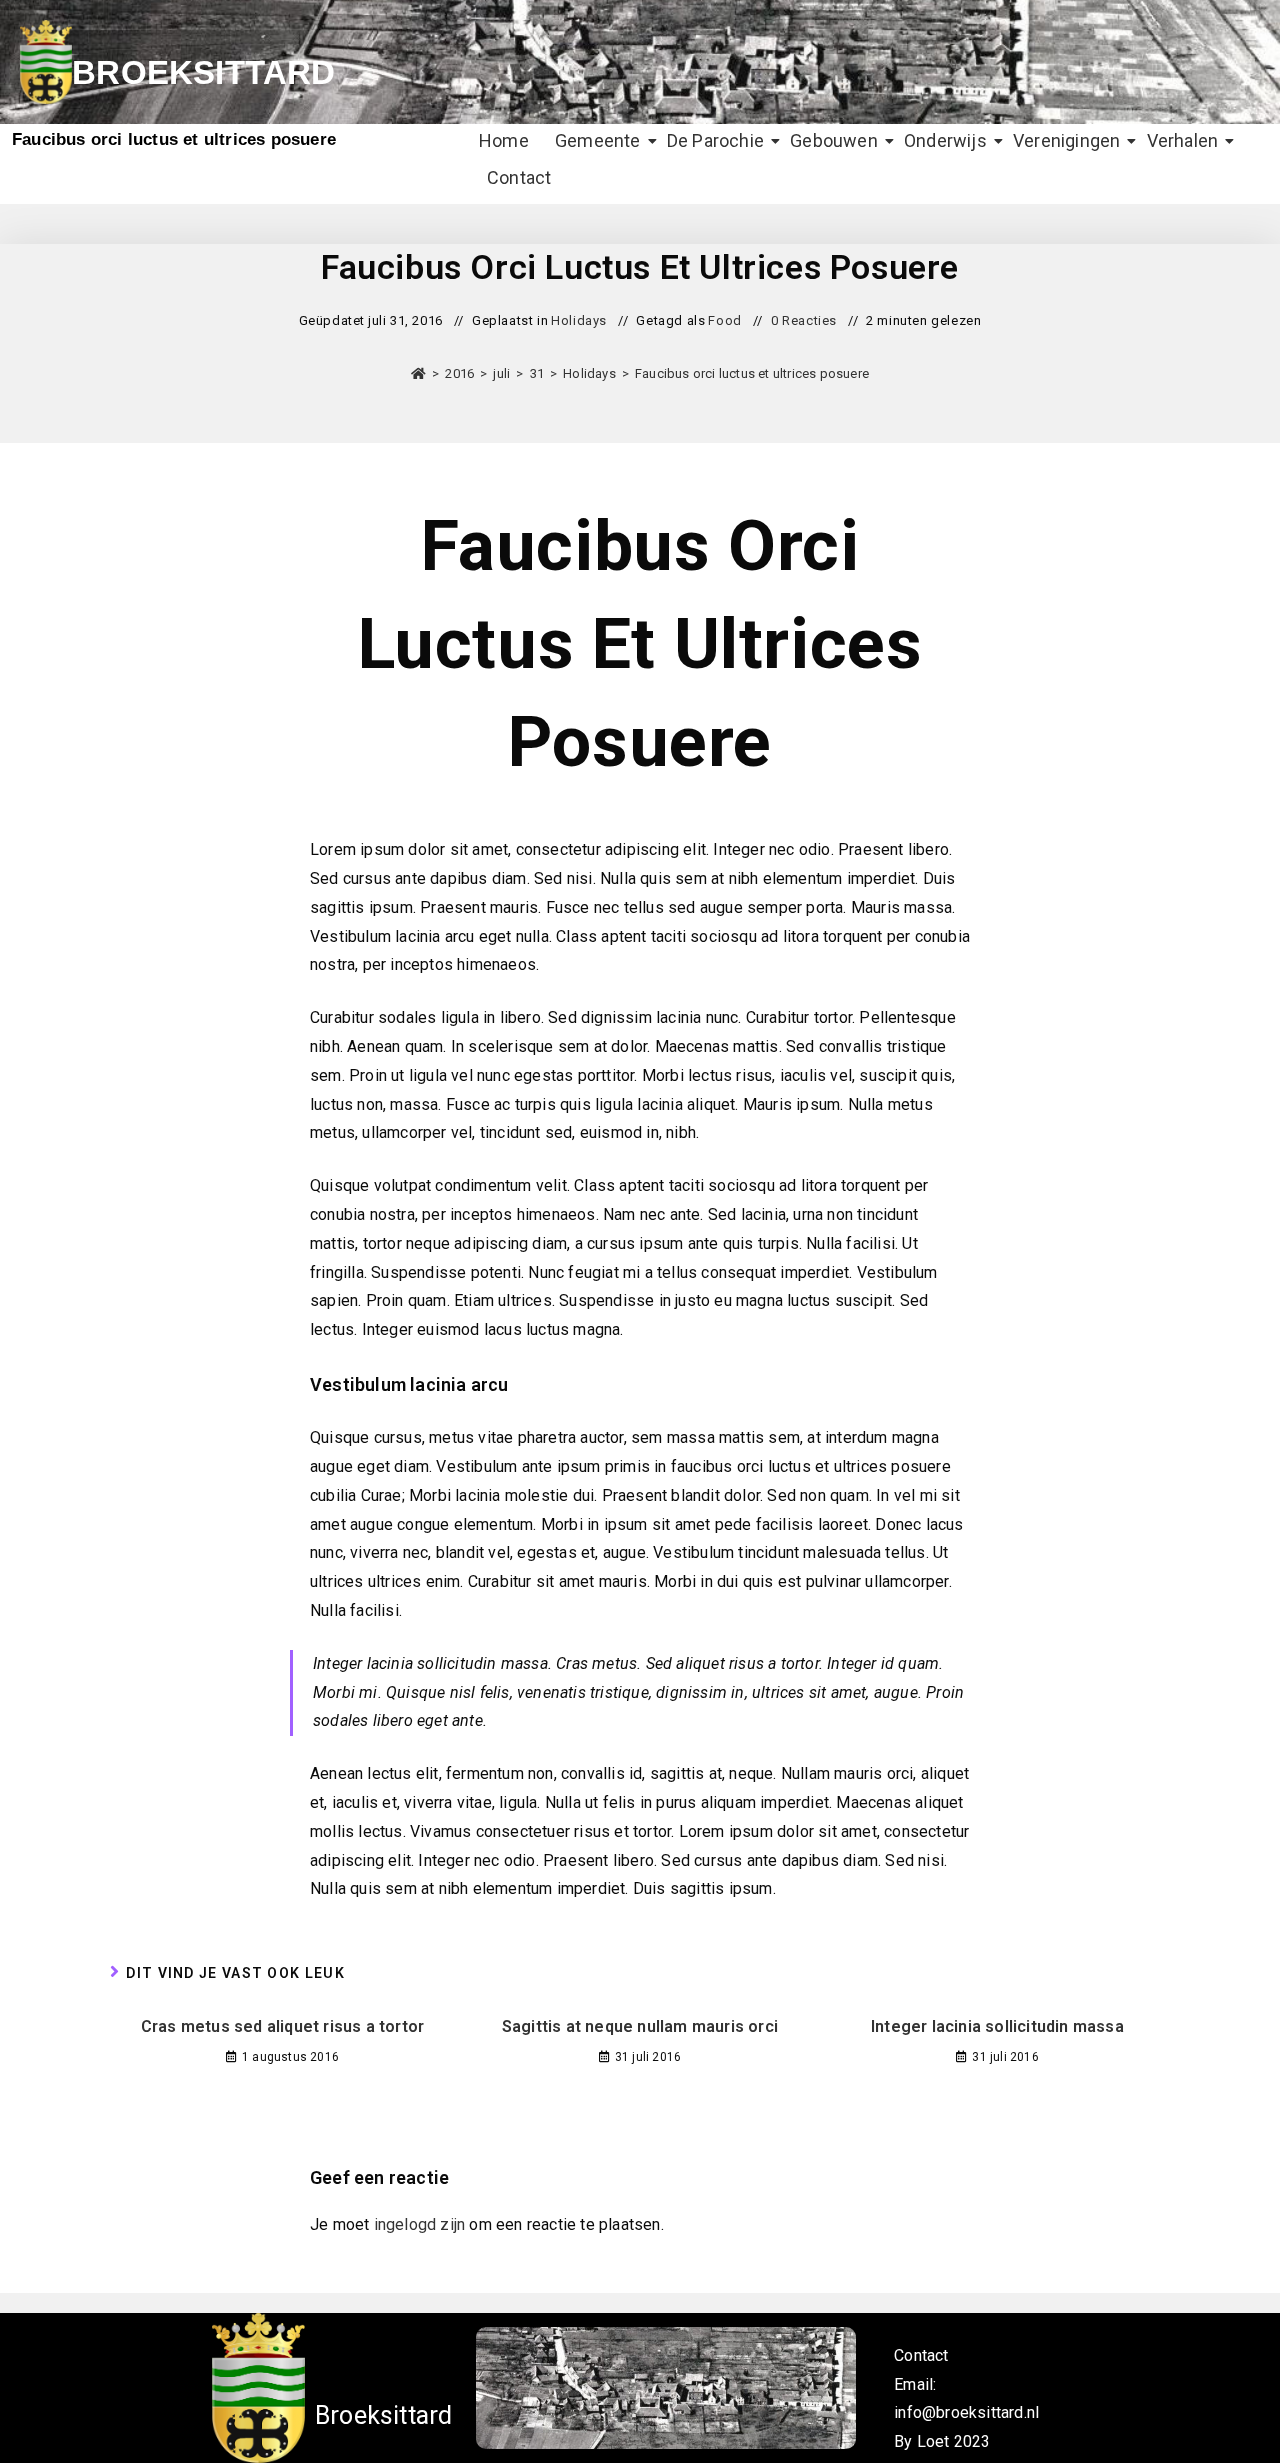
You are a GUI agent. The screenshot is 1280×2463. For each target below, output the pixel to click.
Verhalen (1183, 140)
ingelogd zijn (420, 2224)
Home (504, 140)
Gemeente (598, 140)
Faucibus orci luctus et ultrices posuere (752, 373)
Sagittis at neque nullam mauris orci (640, 2026)
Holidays (579, 320)
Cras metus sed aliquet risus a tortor (282, 2026)
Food (724, 320)
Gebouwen (834, 140)
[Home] (418, 373)
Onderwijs (945, 140)
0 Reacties (804, 320)
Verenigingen (1066, 140)
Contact (519, 177)
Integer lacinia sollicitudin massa (997, 2026)
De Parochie (715, 140)
